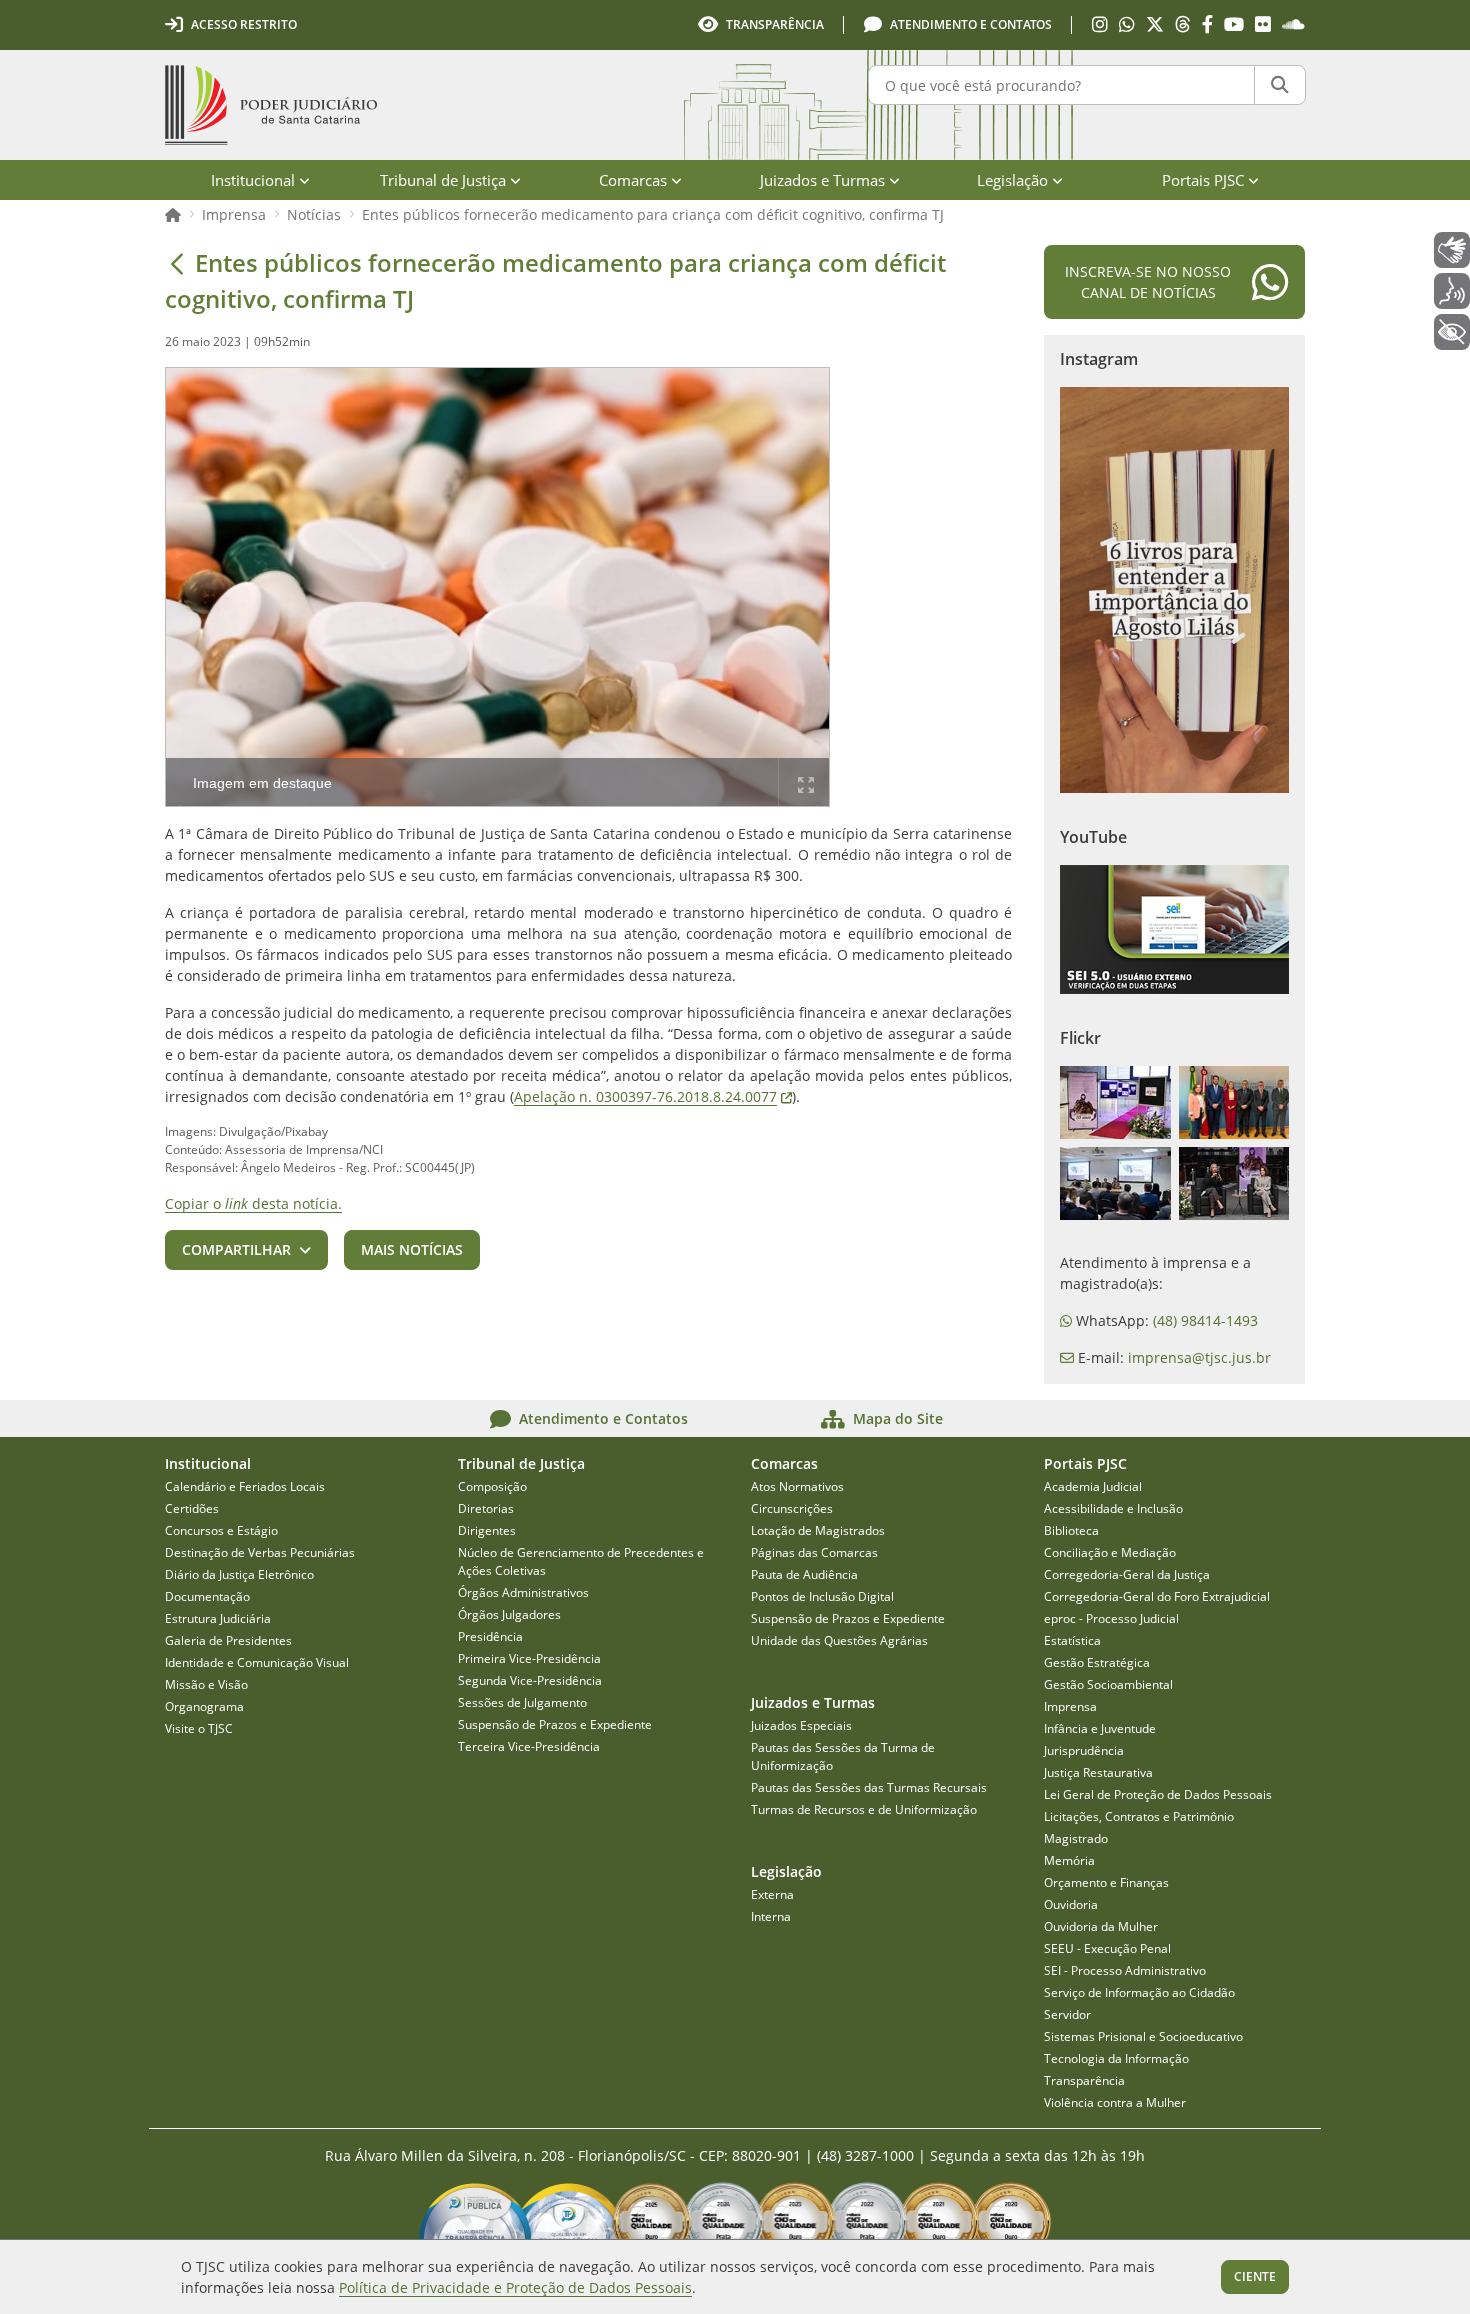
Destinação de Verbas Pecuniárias (260, 1552)
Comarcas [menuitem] (633, 180)
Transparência (1084, 2080)
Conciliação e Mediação (1110, 1552)
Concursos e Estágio (221, 1530)
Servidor (1067, 2014)
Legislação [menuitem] (1012, 180)
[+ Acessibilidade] (1452, 332)
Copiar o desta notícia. (253, 1203)
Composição (492, 1486)
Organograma (204, 1706)
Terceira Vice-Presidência (529, 1746)
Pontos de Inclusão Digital (822, 1596)
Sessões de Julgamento (522, 1702)
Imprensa (234, 214)
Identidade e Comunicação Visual (257, 1662)
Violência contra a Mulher (1115, 2102)
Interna (771, 1916)
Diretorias (486, 1508)
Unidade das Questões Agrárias (839, 1640)
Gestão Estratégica (1097, 1662)
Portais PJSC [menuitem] (1203, 180)
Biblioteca (1071, 1530)
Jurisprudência (1084, 1750)
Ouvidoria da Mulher (1101, 1926)
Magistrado (1076, 1838)
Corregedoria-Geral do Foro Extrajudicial (1157, 1596)
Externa (772, 1894)
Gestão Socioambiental (1108, 1684)
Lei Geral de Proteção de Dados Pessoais (1158, 1794)
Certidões (192, 1508)
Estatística (1072, 1640)
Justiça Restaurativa (1098, 1772)
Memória (1069, 1860)
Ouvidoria (1071, 1904)
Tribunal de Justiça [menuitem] (443, 180)
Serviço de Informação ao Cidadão (1139, 1992)
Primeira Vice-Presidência (529, 1658)
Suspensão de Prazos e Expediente (555, 1724)
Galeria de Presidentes (228, 1640)
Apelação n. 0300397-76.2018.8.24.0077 (653, 1096)
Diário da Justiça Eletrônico (239, 1574)
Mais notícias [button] (412, 1249)
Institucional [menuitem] (253, 180)
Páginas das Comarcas (814, 1552)
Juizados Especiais (801, 1725)
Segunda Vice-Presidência (530, 1680)
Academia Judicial (1093, 1486)
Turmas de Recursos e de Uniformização (864, 1809)
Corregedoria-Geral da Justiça (1127, 1574)
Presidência (490, 1636)
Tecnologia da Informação (1116, 2058)
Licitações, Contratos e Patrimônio (1139, 1816)
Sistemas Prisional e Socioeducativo (1143, 2036)
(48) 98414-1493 (1205, 1320)
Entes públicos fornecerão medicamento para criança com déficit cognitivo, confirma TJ (653, 214)
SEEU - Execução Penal (1107, 1948)
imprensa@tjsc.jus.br (1199, 1357)
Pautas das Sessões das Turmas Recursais (869, 1787)
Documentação (207, 1596)
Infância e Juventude (1100, 1728)
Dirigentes (487, 1530)
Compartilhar (236, 1249)
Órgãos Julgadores (509, 1614)
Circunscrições (792, 1508)
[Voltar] (177, 263)
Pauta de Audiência (804, 1574)
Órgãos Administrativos (523, 1592)
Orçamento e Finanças (1106, 1882)
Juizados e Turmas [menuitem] (822, 180)
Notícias (314, 214)
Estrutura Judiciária (218, 1618)
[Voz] (1452, 291)
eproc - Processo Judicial (1111, 1618)
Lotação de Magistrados (818, 1530)
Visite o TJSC (199, 1728)
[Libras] (1452, 250)
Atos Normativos (797, 1486)
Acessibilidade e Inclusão (1113, 1508)
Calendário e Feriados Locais (245, 1486)
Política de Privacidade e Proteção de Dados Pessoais (515, 2287)
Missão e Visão (206, 1684)
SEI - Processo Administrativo (1125, 1970)
